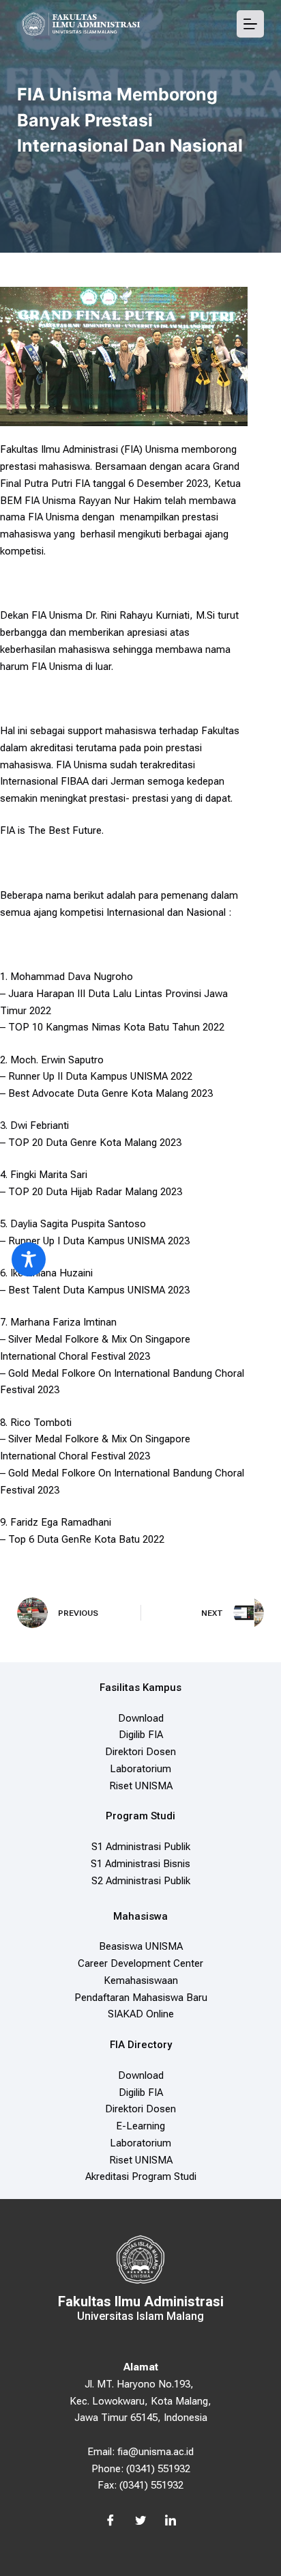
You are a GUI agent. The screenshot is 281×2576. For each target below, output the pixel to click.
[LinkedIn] (171, 2521)
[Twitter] (140, 2521)
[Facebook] (110, 2521)
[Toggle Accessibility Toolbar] (29, 1259)
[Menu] (250, 24)
